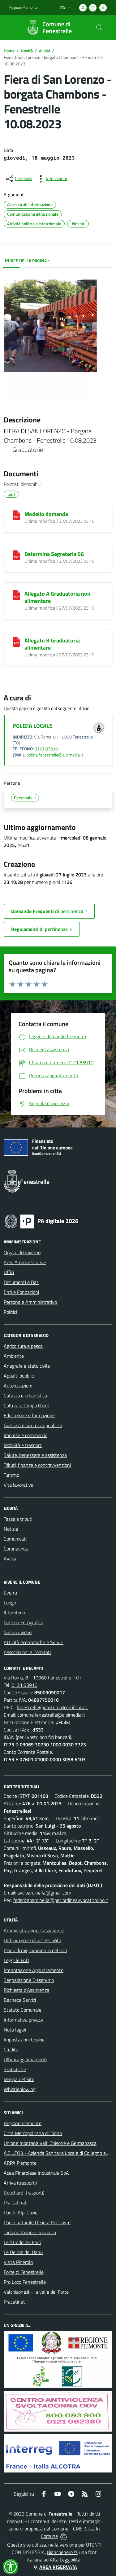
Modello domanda (46, 514)
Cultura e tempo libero (26, 1405)
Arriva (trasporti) (20, 2183)
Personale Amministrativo (30, 1302)
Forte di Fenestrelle (24, 2272)
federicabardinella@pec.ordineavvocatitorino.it (61, 1900)
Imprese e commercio (26, 1435)
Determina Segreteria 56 (54, 554)
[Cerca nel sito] (99, 28)
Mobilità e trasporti (23, 1445)
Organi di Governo (22, 1252)
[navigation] (12, 27)
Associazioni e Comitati (27, 1652)
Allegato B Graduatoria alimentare (52, 644)
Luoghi (11, 1603)
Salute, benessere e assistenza (35, 1455)
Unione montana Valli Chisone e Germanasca (50, 2143)
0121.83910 (46, 749)
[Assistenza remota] (64, 2536)
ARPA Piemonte (20, 2163)
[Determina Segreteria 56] (16, 555)
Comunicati (15, 1539)
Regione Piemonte (23, 7)
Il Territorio (14, 1612)
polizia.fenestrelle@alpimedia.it (55, 755)
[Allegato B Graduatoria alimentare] (16, 642)
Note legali (15, 2030)
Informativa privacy (24, 2020)
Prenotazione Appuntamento (34, 1970)
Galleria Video (18, 1632)
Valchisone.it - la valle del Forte (36, 2292)
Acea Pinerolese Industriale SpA (36, 2173)
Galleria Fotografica (24, 1622)
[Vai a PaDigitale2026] (41, 1221)
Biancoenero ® (62, 2552)
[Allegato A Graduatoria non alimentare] (16, 595)
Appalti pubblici (19, 1376)
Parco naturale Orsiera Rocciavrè (37, 2222)
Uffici (9, 1272)
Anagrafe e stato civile (27, 1366)
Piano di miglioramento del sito (35, 1950)
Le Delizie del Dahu (23, 2252)
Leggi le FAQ (17, 1960)
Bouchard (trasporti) (24, 2193)
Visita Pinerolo (18, 2262)
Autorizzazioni (18, 1386)
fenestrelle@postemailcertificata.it (52, 1707)
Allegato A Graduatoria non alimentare (57, 597)
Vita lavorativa (19, 1485)
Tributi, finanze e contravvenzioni (37, 1465)
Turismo (11, 1475)
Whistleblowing (20, 2089)
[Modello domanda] (16, 515)
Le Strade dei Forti (22, 2242)
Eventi (10, 1593)
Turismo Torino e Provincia (30, 2232)
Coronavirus (16, 1549)
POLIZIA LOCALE (32, 726)
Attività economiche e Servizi (34, 1642)
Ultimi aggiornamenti (25, 2059)
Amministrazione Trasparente (34, 1930)
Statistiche (15, 2069)
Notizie (11, 1529)
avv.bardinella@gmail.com (44, 1893)
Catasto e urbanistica (25, 1396)
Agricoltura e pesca (23, 1346)
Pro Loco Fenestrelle (25, 2282)
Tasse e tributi (18, 1519)
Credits (11, 2049)
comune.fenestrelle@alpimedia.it (51, 1715)
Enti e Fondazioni (21, 1292)
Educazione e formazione (29, 1415)
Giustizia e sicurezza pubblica (33, 1425)
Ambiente (14, 1356)
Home (9, 51)
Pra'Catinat (15, 2203)
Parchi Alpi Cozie (21, 2212)
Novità (27, 51)
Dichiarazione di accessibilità (32, 1940)
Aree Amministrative (25, 1262)
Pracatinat (14, 2302)
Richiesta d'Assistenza (26, 1990)
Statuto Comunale (23, 2010)
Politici (10, 1312)
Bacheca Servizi (20, 2000)
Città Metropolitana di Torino (33, 2133)
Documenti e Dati (21, 1282)
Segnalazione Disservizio (29, 1980)
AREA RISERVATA (58, 2567)
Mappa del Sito (19, 2079)
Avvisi (44, 51)
